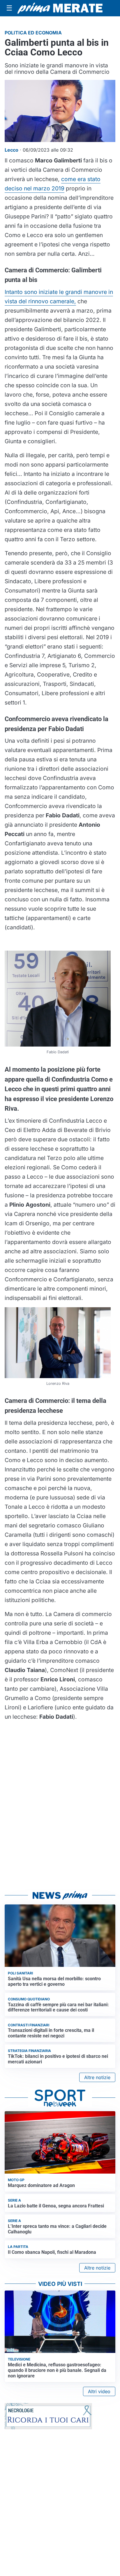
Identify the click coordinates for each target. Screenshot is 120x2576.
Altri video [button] (99, 2391)
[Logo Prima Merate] (60, 8)
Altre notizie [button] (97, 2077)
